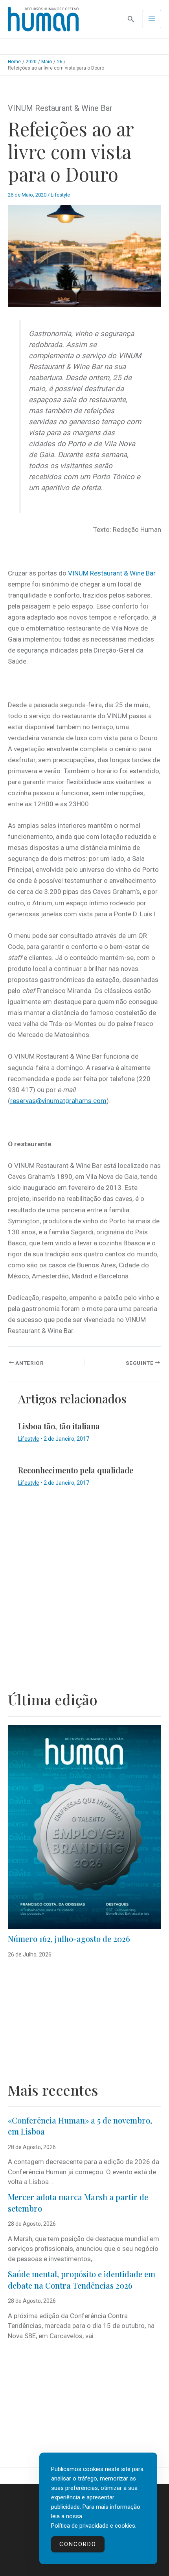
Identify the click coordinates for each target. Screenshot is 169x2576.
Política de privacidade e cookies (93, 2526)
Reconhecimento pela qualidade (76, 1470)
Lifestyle (60, 195)
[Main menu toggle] (152, 19)
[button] (131, 19)
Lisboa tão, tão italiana (59, 1426)
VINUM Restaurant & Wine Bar (112, 573)
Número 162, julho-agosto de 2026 (69, 1939)
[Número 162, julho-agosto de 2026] (84, 1827)
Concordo (78, 2544)
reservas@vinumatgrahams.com (58, 1101)
